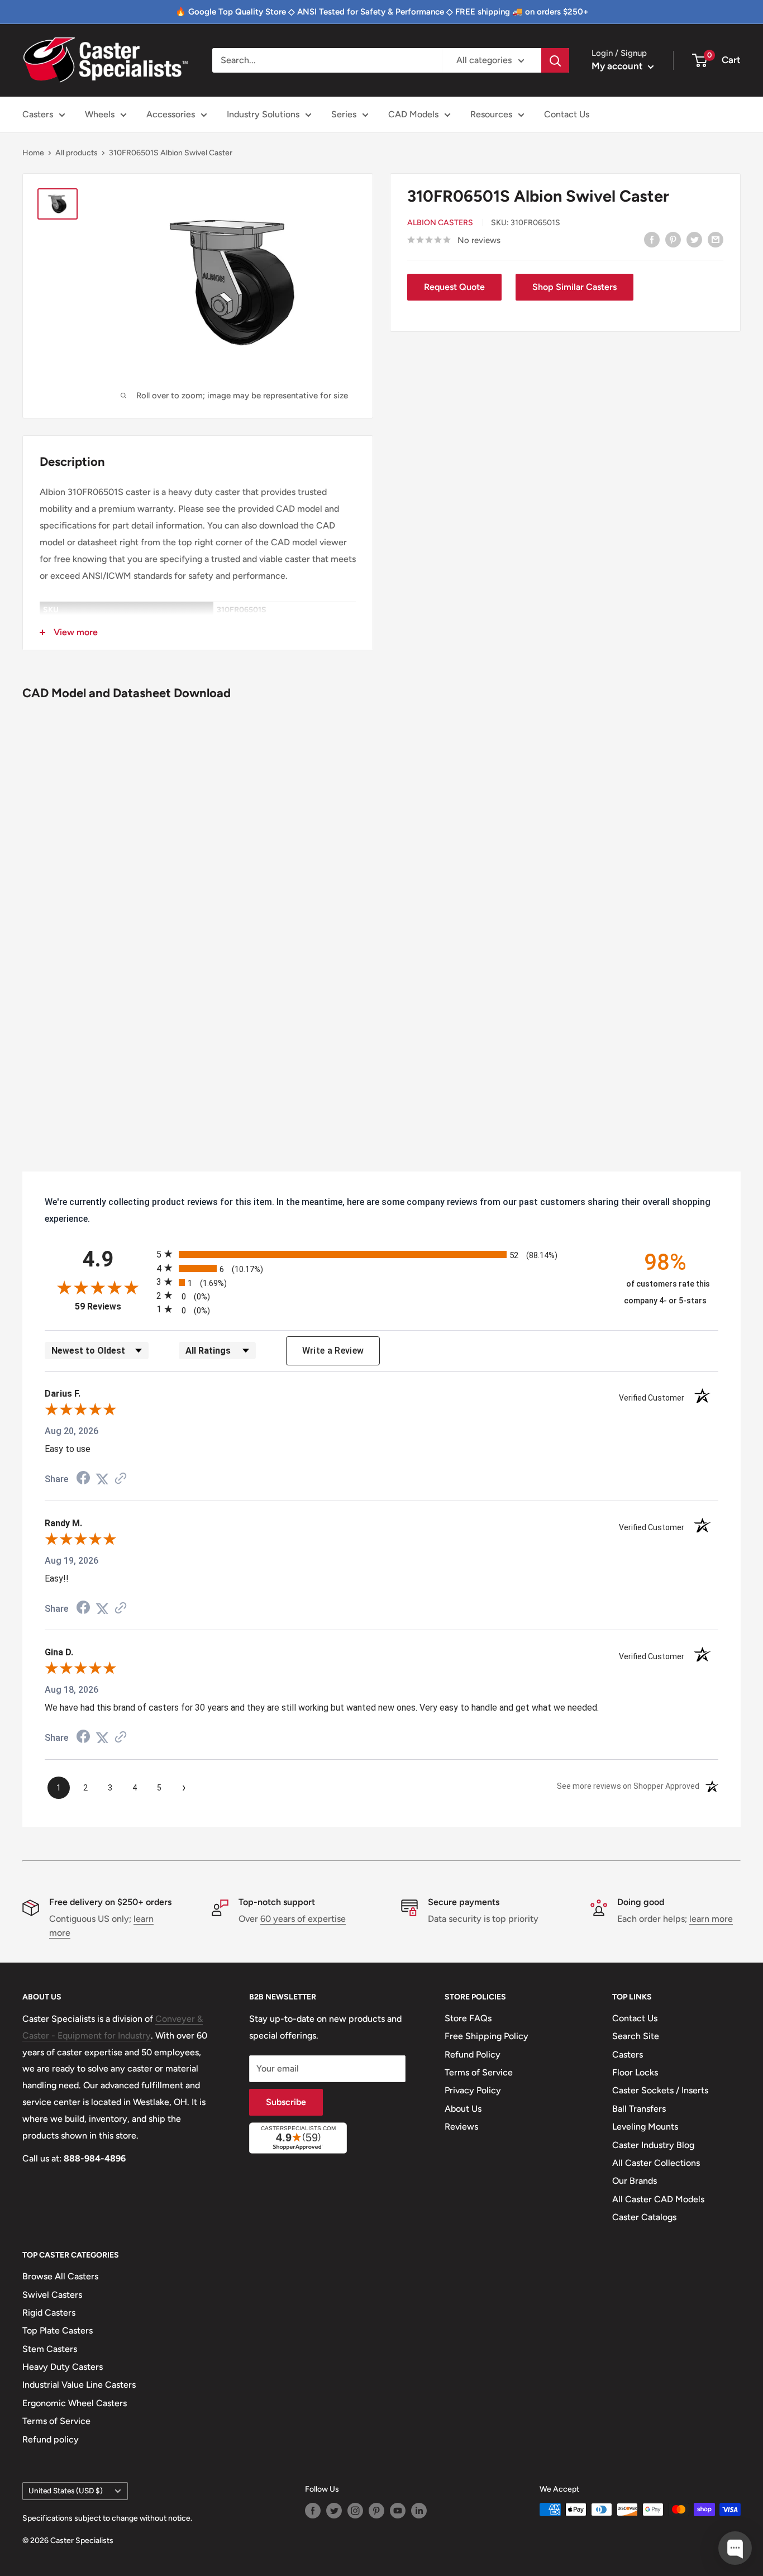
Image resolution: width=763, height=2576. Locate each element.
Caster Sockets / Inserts (660, 2090)
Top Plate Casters (58, 2330)
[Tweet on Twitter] (694, 239)
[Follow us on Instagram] (355, 2511)
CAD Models (413, 114)
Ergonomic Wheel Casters (75, 2403)
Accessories (171, 114)
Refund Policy (473, 2054)
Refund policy (51, 2439)
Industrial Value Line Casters (79, 2385)
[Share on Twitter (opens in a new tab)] (102, 1479)
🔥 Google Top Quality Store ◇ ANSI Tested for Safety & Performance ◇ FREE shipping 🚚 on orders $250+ (382, 12)
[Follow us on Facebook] (313, 2511)
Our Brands (635, 2181)
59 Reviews (113, 1306)
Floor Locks (635, 2072)
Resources (491, 114)
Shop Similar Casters (574, 287)
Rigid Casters (49, 2313)
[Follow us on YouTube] (398, 2511)
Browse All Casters (60, 2276)
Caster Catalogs (644, 2217)
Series (344, 114)
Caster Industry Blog (653, 2145)
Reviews (461, 2127)
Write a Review (333, 1351)
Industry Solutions (263, 114)
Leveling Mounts (645, 2127)
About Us (463, 2109)
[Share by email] (716, 239)
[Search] (555, 60)
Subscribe (286, 2102)
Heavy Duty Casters (63, 2367)
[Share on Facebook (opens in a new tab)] (83, 1479)
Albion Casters (440, 223)
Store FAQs (468, 2018)
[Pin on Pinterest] (673, 239)
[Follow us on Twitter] (334, 2511)
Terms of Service (479, 2072)
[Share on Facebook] (652, 239)
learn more (711, 1919)
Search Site (636, 2036)
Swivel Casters (52, 2295)
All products (77, 153)
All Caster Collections (656, 2163)
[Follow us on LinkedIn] (419, 2511)
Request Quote (454, 287)
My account (618, 66)
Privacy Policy (473, 2090)
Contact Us (567, 114)
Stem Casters (50, 2349)
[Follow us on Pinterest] (376, 2511)
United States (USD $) (66, 2491)
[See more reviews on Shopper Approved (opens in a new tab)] (121, 1479)
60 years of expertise (303, 1919)
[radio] (381, 1254)
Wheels (100, 114)
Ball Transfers (639, 2109)
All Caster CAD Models (658, 2199)
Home (33, 153)
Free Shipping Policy (487, 2036)
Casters (38, 114)
